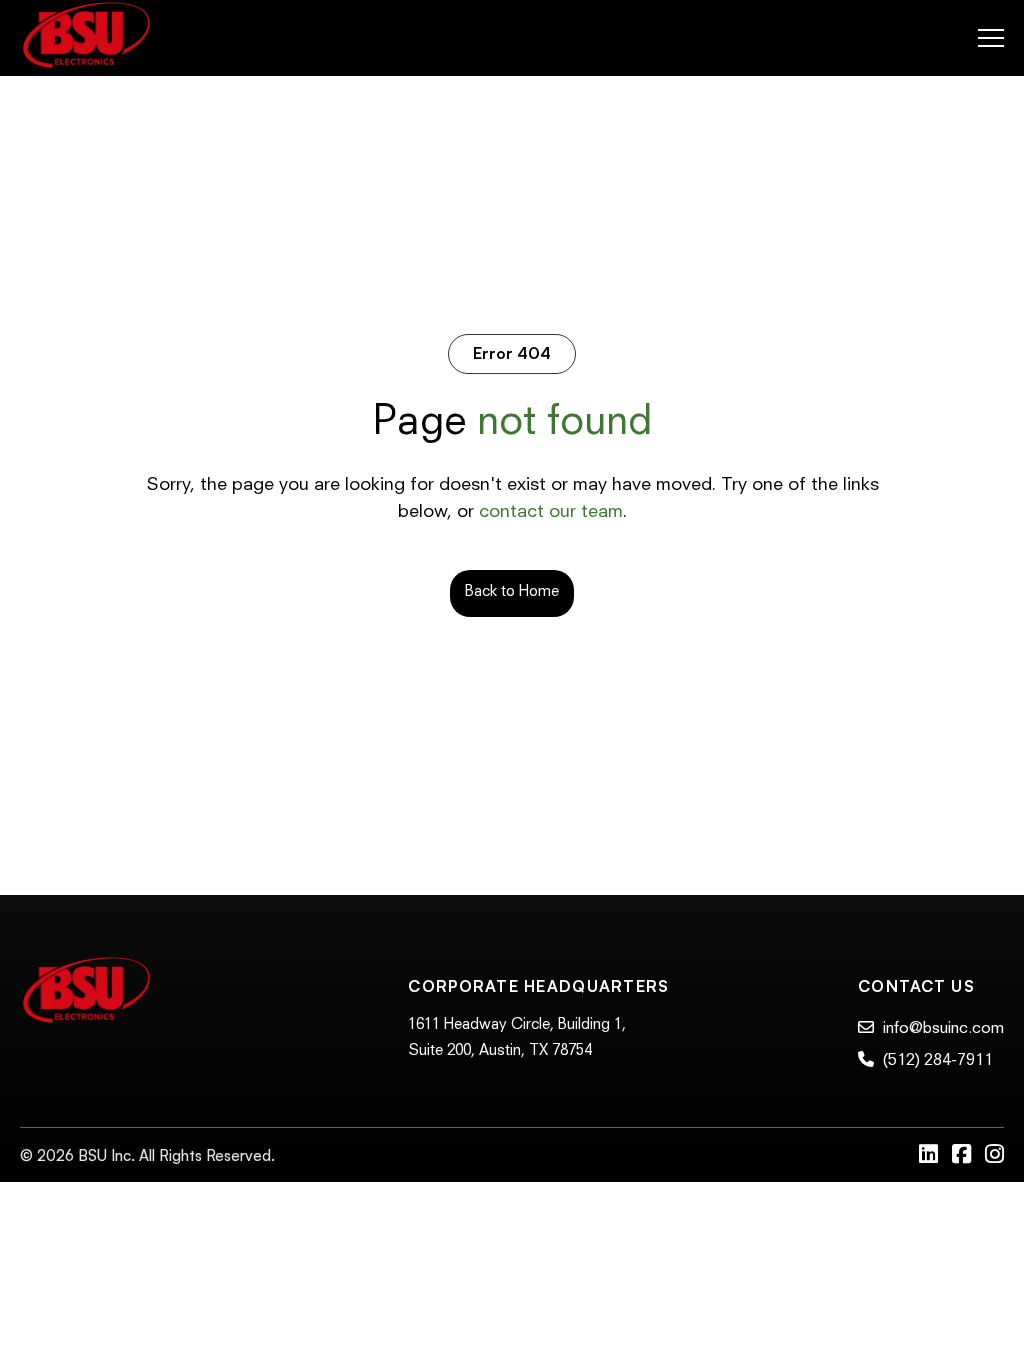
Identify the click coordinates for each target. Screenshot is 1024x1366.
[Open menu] (991, 38)
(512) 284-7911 (936, 1061)
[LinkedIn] (930, 1156)
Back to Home (512, 592)
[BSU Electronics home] (86, 38)
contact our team (551, 512)
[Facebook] (963, 1156)
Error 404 (512, 353)
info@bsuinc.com (941, 1029)
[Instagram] (994, 1156)
